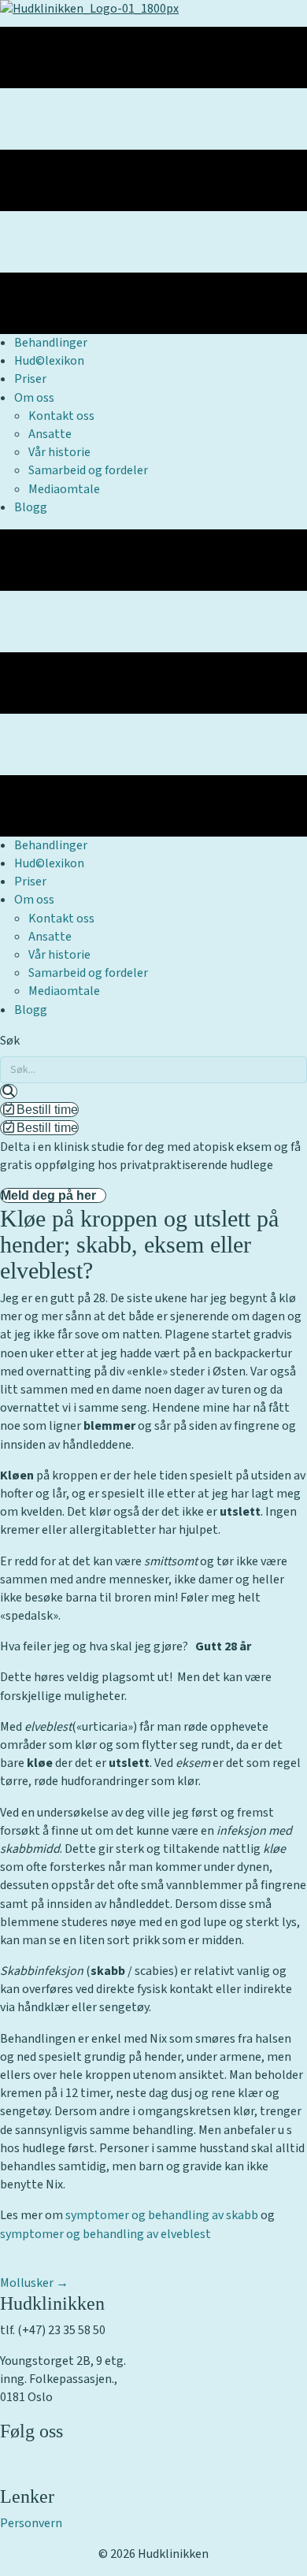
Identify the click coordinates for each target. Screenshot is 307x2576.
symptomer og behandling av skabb (162, 2215)
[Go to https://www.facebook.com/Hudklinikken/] (153, 2457)
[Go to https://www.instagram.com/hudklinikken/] (153, 2476)
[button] (9, 1091)
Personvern (31, 2523)
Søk (10, 1041)
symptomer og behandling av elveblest (105, 2234)
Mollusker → (34, 2283)
